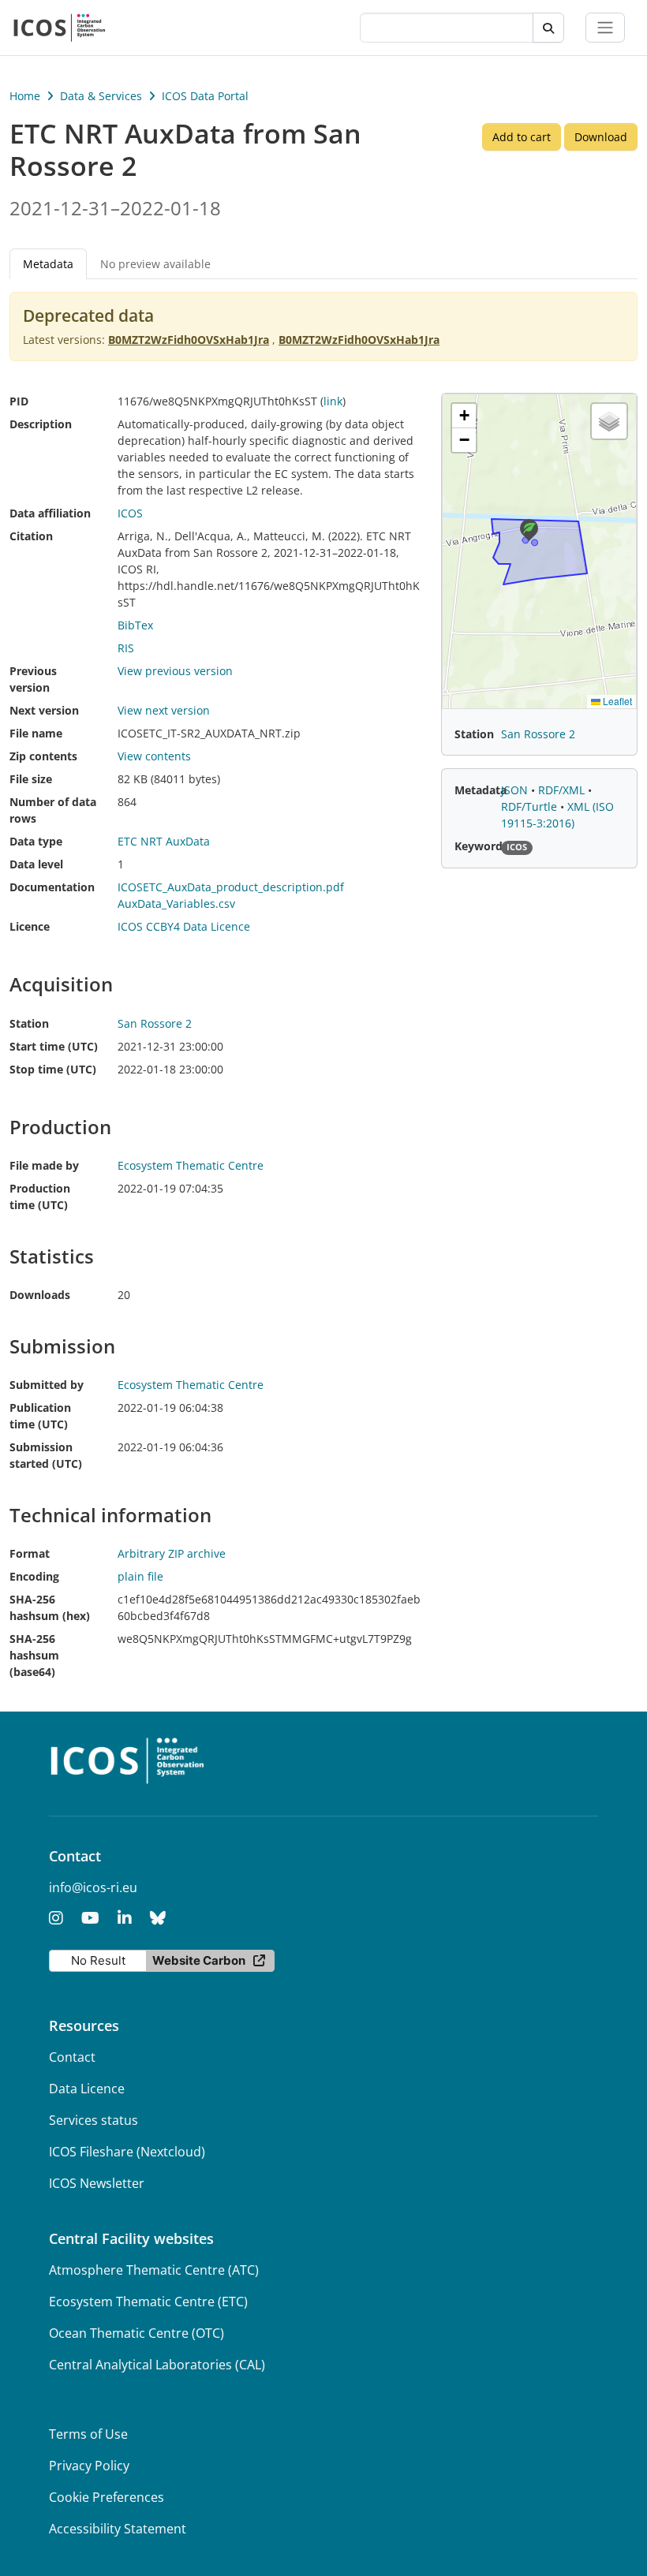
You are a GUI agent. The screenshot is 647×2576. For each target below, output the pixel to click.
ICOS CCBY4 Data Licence (184, 926)
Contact (72, 2057)
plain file (140, 1576)
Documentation (52, 887)
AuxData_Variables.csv (176, 903)
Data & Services (101, 96)
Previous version (33, 679)
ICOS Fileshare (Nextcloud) (127, 2152)
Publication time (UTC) (40, 1416)
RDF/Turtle (531, 806)
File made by (44, 1165)
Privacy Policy (89, 2466)
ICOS (130, 513)
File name (36, 733)
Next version (44, 710)
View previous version (175, 671)
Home (25, 96)
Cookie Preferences (107, 2497)
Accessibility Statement (118, 2529)
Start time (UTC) (54, 1046)
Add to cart (522, 137)
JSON (516, 790)
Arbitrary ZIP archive (172, 1553)
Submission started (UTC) (46, 1455)
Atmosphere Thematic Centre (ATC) (154, 2270)
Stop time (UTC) (53, 1069)
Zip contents (43, 756)
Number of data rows (53, 810)
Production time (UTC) (40, 1197)
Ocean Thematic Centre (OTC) (137, 2333)
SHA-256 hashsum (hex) (50, 1607)
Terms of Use (88, 2434)
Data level (36, 864)
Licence (30, 926)
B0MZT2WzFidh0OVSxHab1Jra (189, 340)
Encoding (34, 1576)
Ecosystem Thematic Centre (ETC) (148, 2302)
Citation (31, 536)
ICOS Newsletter (97, 2183)
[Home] (60, 28)
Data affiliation (50, 513)
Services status (93, 2120)
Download (601, 137)
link (333, 401)
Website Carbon (199, 1960)
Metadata (481, 790)
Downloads (40, 1295)
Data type (36, 841)
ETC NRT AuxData (164, 841)
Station (29, 1023)
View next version (164, 710)
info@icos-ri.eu (93, 1887)
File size (31, 779)
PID (19, 401)
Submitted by (47, 1385)
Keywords (481, 846)
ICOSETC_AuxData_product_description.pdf (231, 887)
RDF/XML (563, 790)
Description (41, 424)
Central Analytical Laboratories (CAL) (157, 2365)
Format (30, 1553)
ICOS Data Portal (205, 96)
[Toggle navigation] (605, 28)
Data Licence (87, 2089)
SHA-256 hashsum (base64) (34, 1655)
